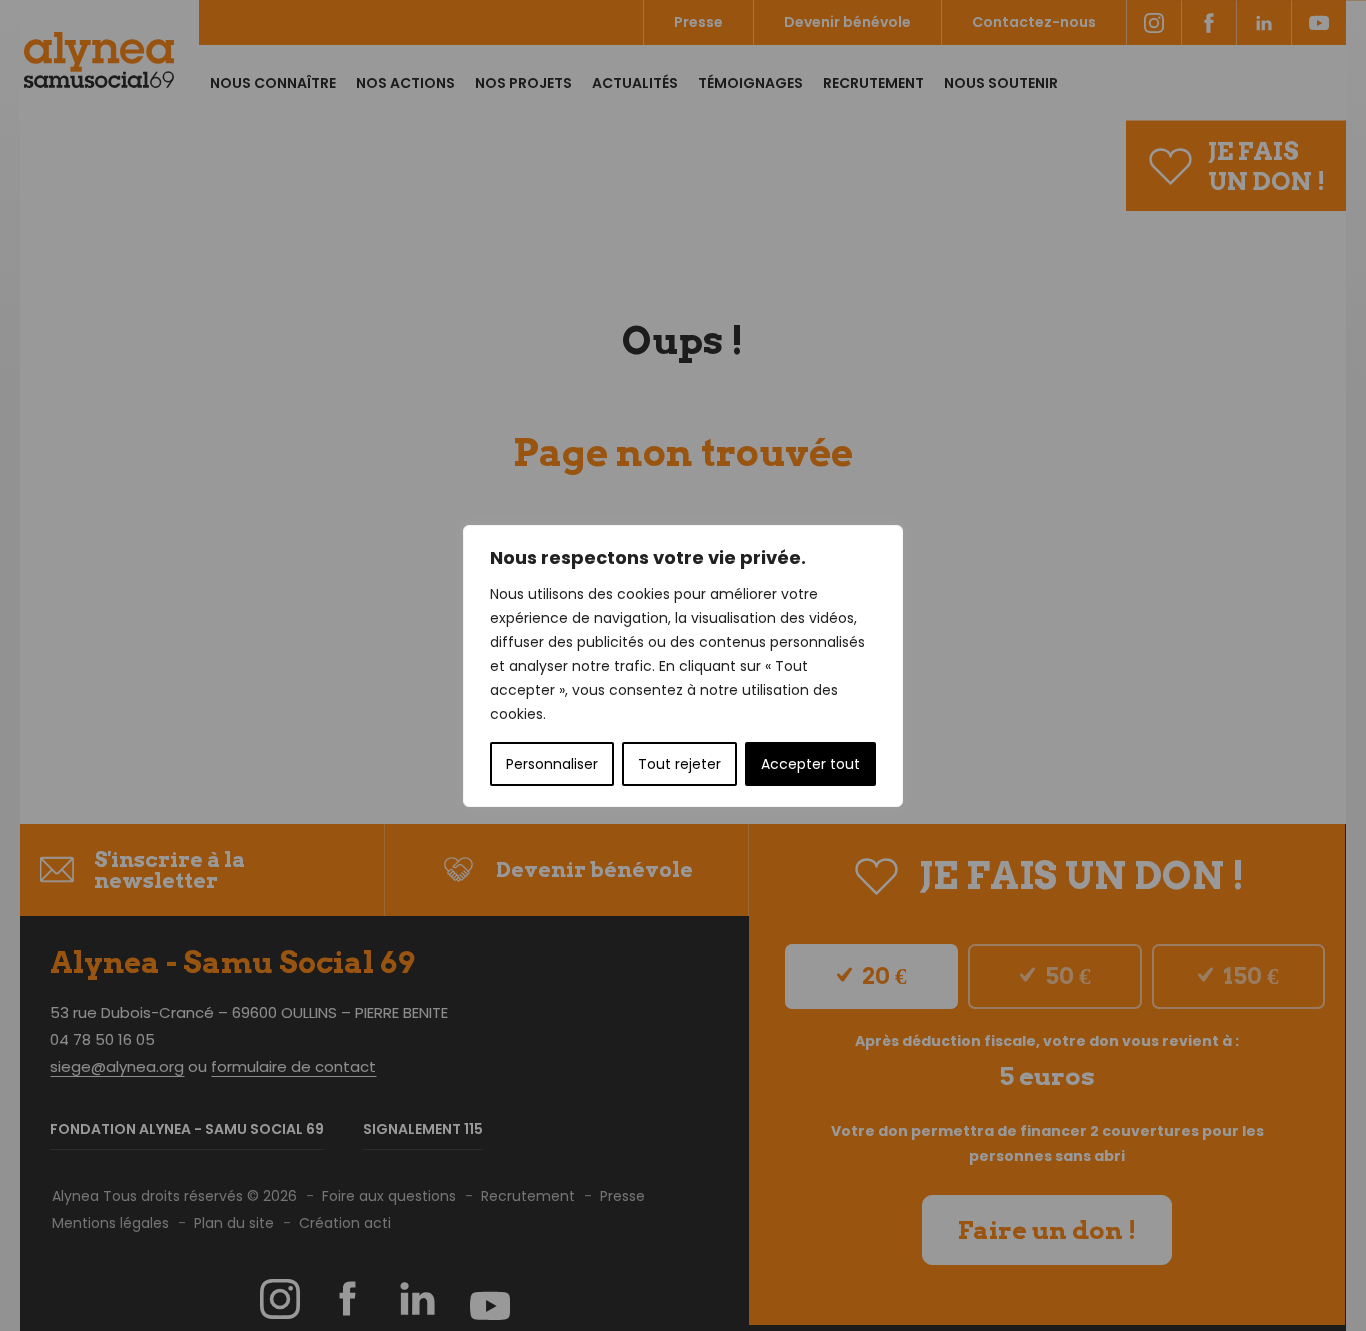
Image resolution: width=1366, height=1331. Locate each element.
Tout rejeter (679, 764)
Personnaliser (552, 764)
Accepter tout (810, 764)
